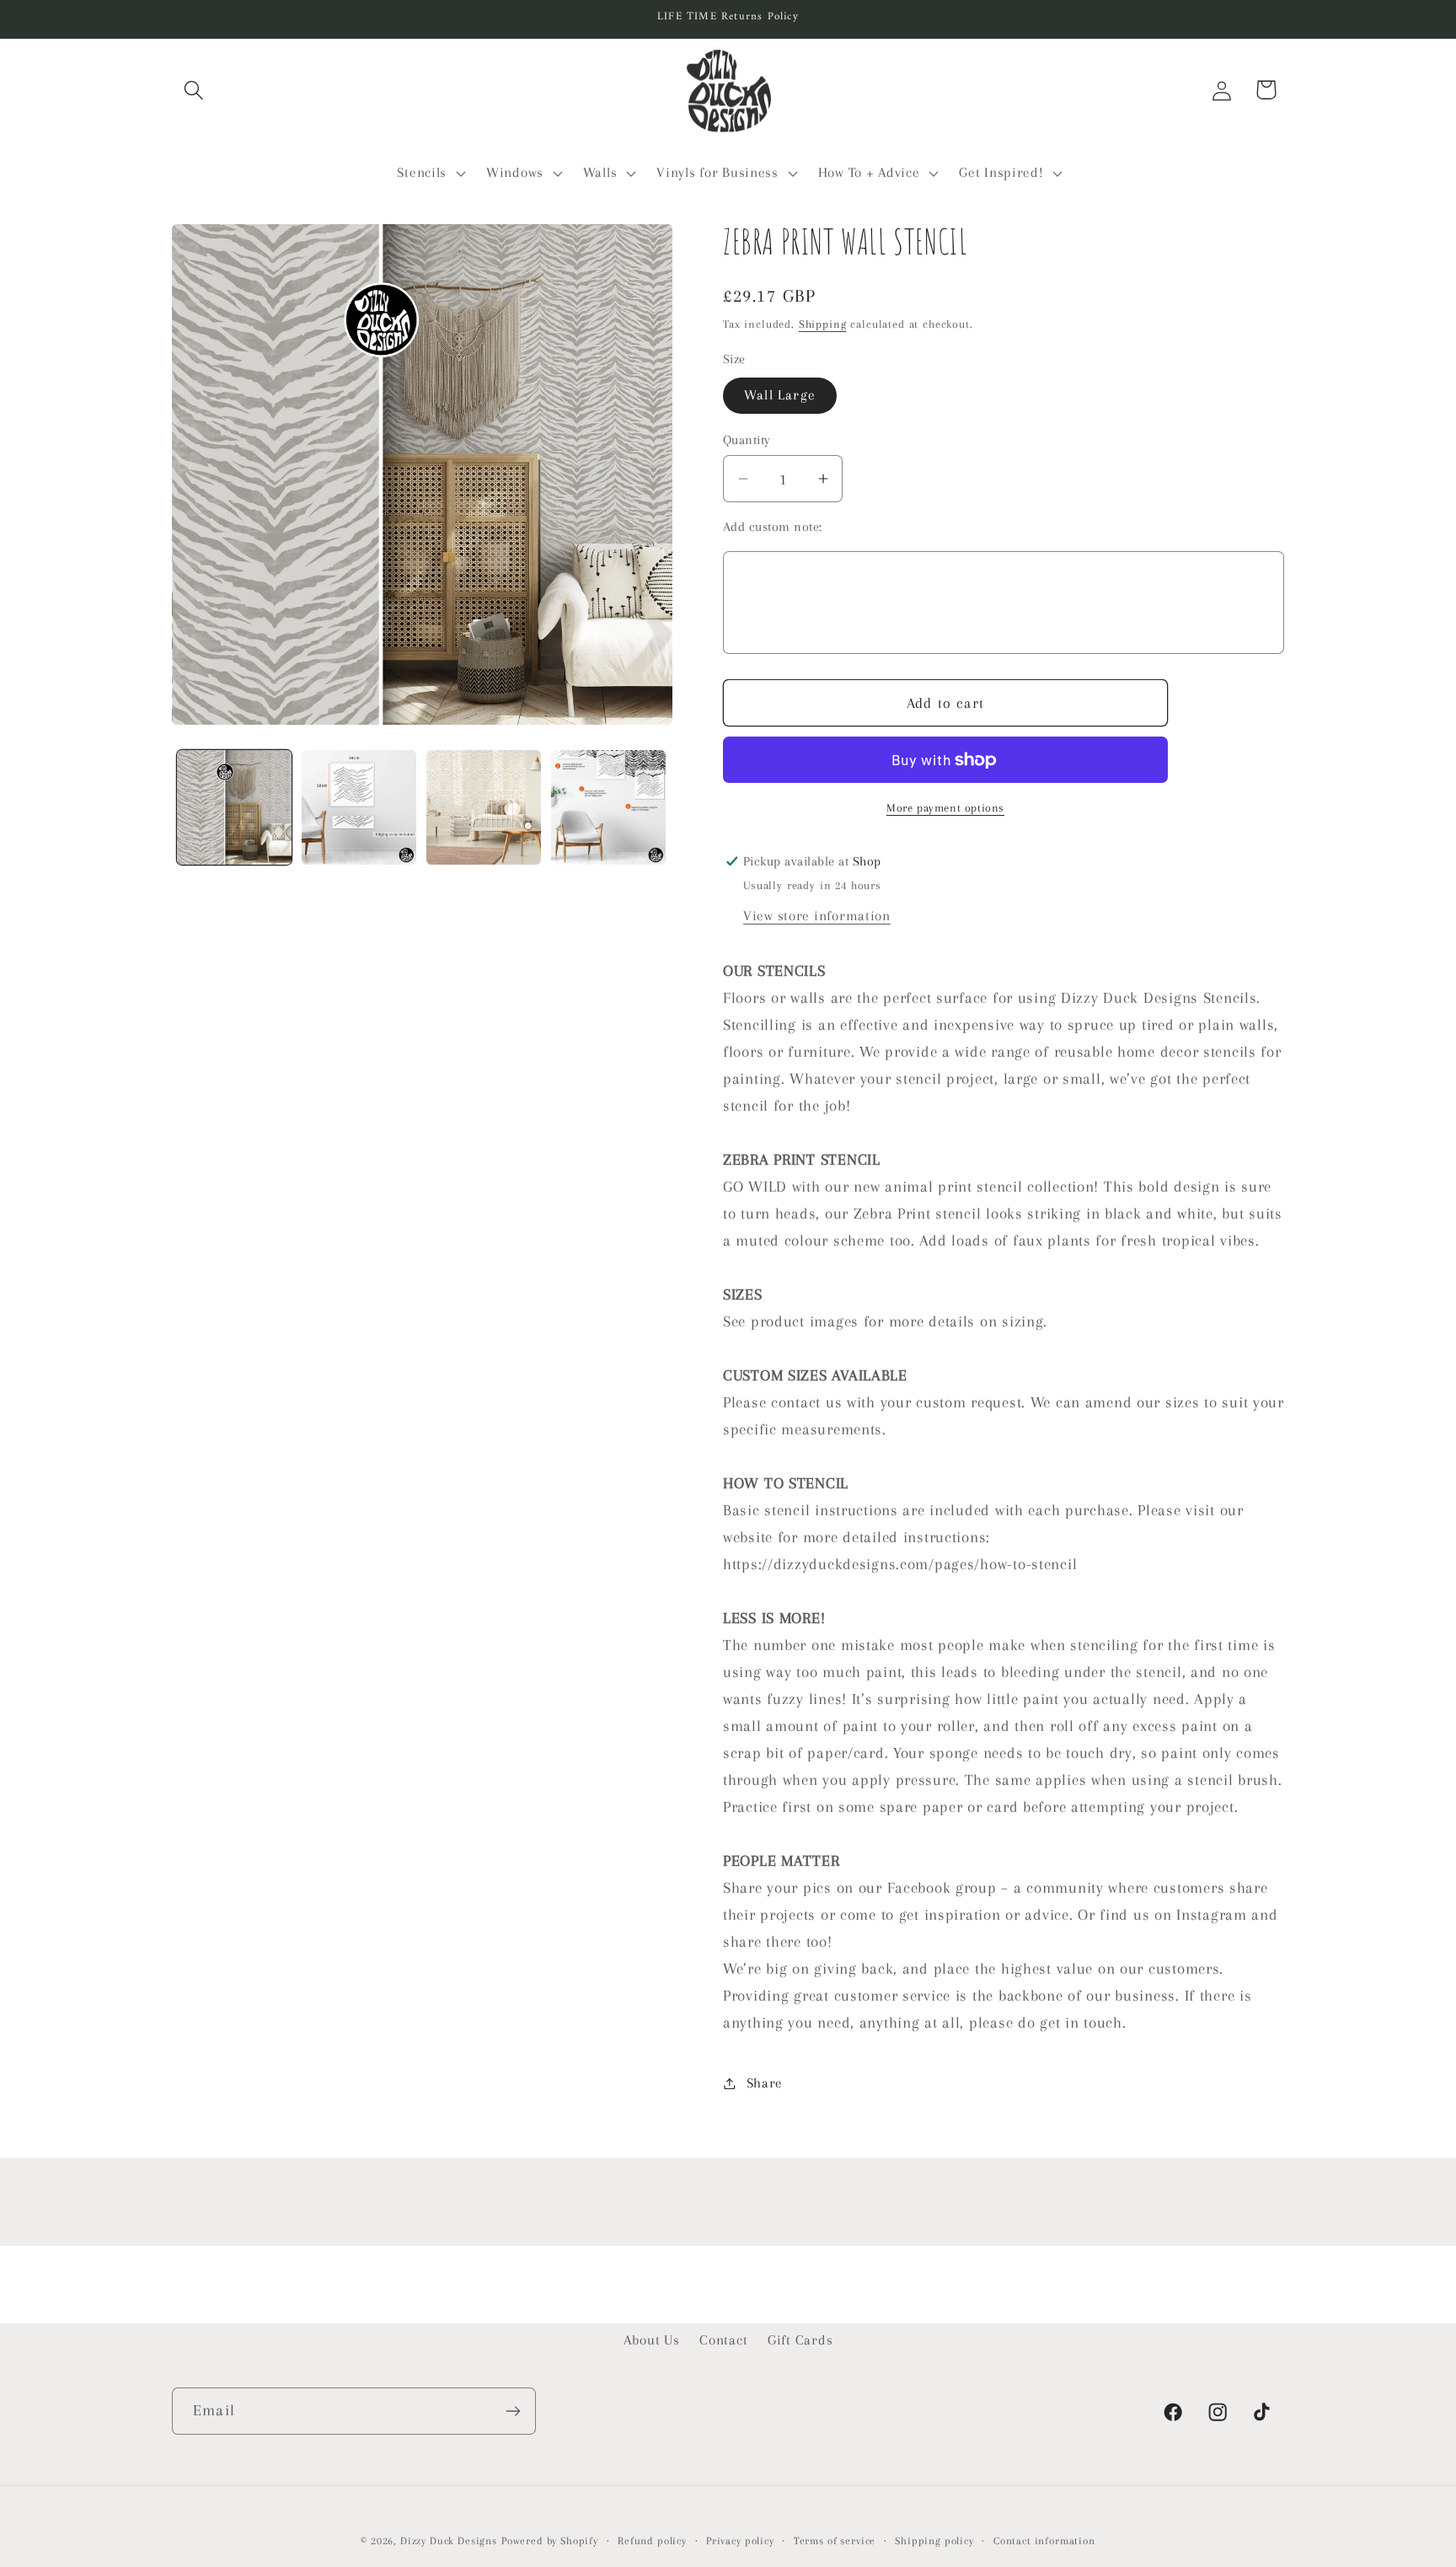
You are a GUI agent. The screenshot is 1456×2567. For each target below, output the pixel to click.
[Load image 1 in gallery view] (234, 807)
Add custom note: (773, 527)
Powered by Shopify (550, 2541)
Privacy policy (740, 2541)
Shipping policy (934, 2541)
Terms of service (835, 2541)
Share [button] (765, 2083)
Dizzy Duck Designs (449, 2541)
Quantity (747, 440)
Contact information (1044, 2541)
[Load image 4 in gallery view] (608, 807)
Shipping (823, 324)
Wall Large (780, 395)
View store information (817, 916)
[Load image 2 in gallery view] (359, 807)
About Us (652, 2340)
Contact (723, 2340)
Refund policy (652, 2541)
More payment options (945, 808)
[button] (194, 90)
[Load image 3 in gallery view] (484, 807)
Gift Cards (800, 2340)
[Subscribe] (513, 2411)
